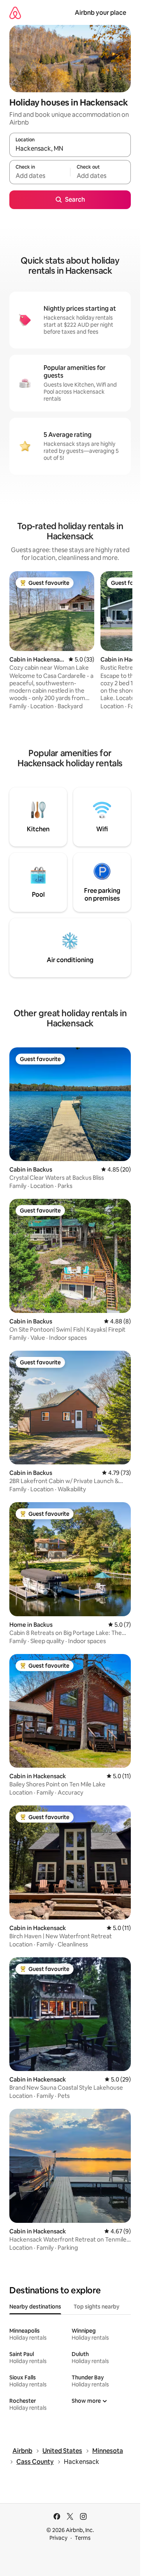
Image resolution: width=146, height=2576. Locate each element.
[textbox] (40, 176)
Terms (83, 2538)
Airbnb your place (100, 13)
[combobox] (70, 148)
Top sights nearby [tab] (97, 2307)
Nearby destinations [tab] (35, 2307)
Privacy (58, 2538)
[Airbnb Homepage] (15, 13)
